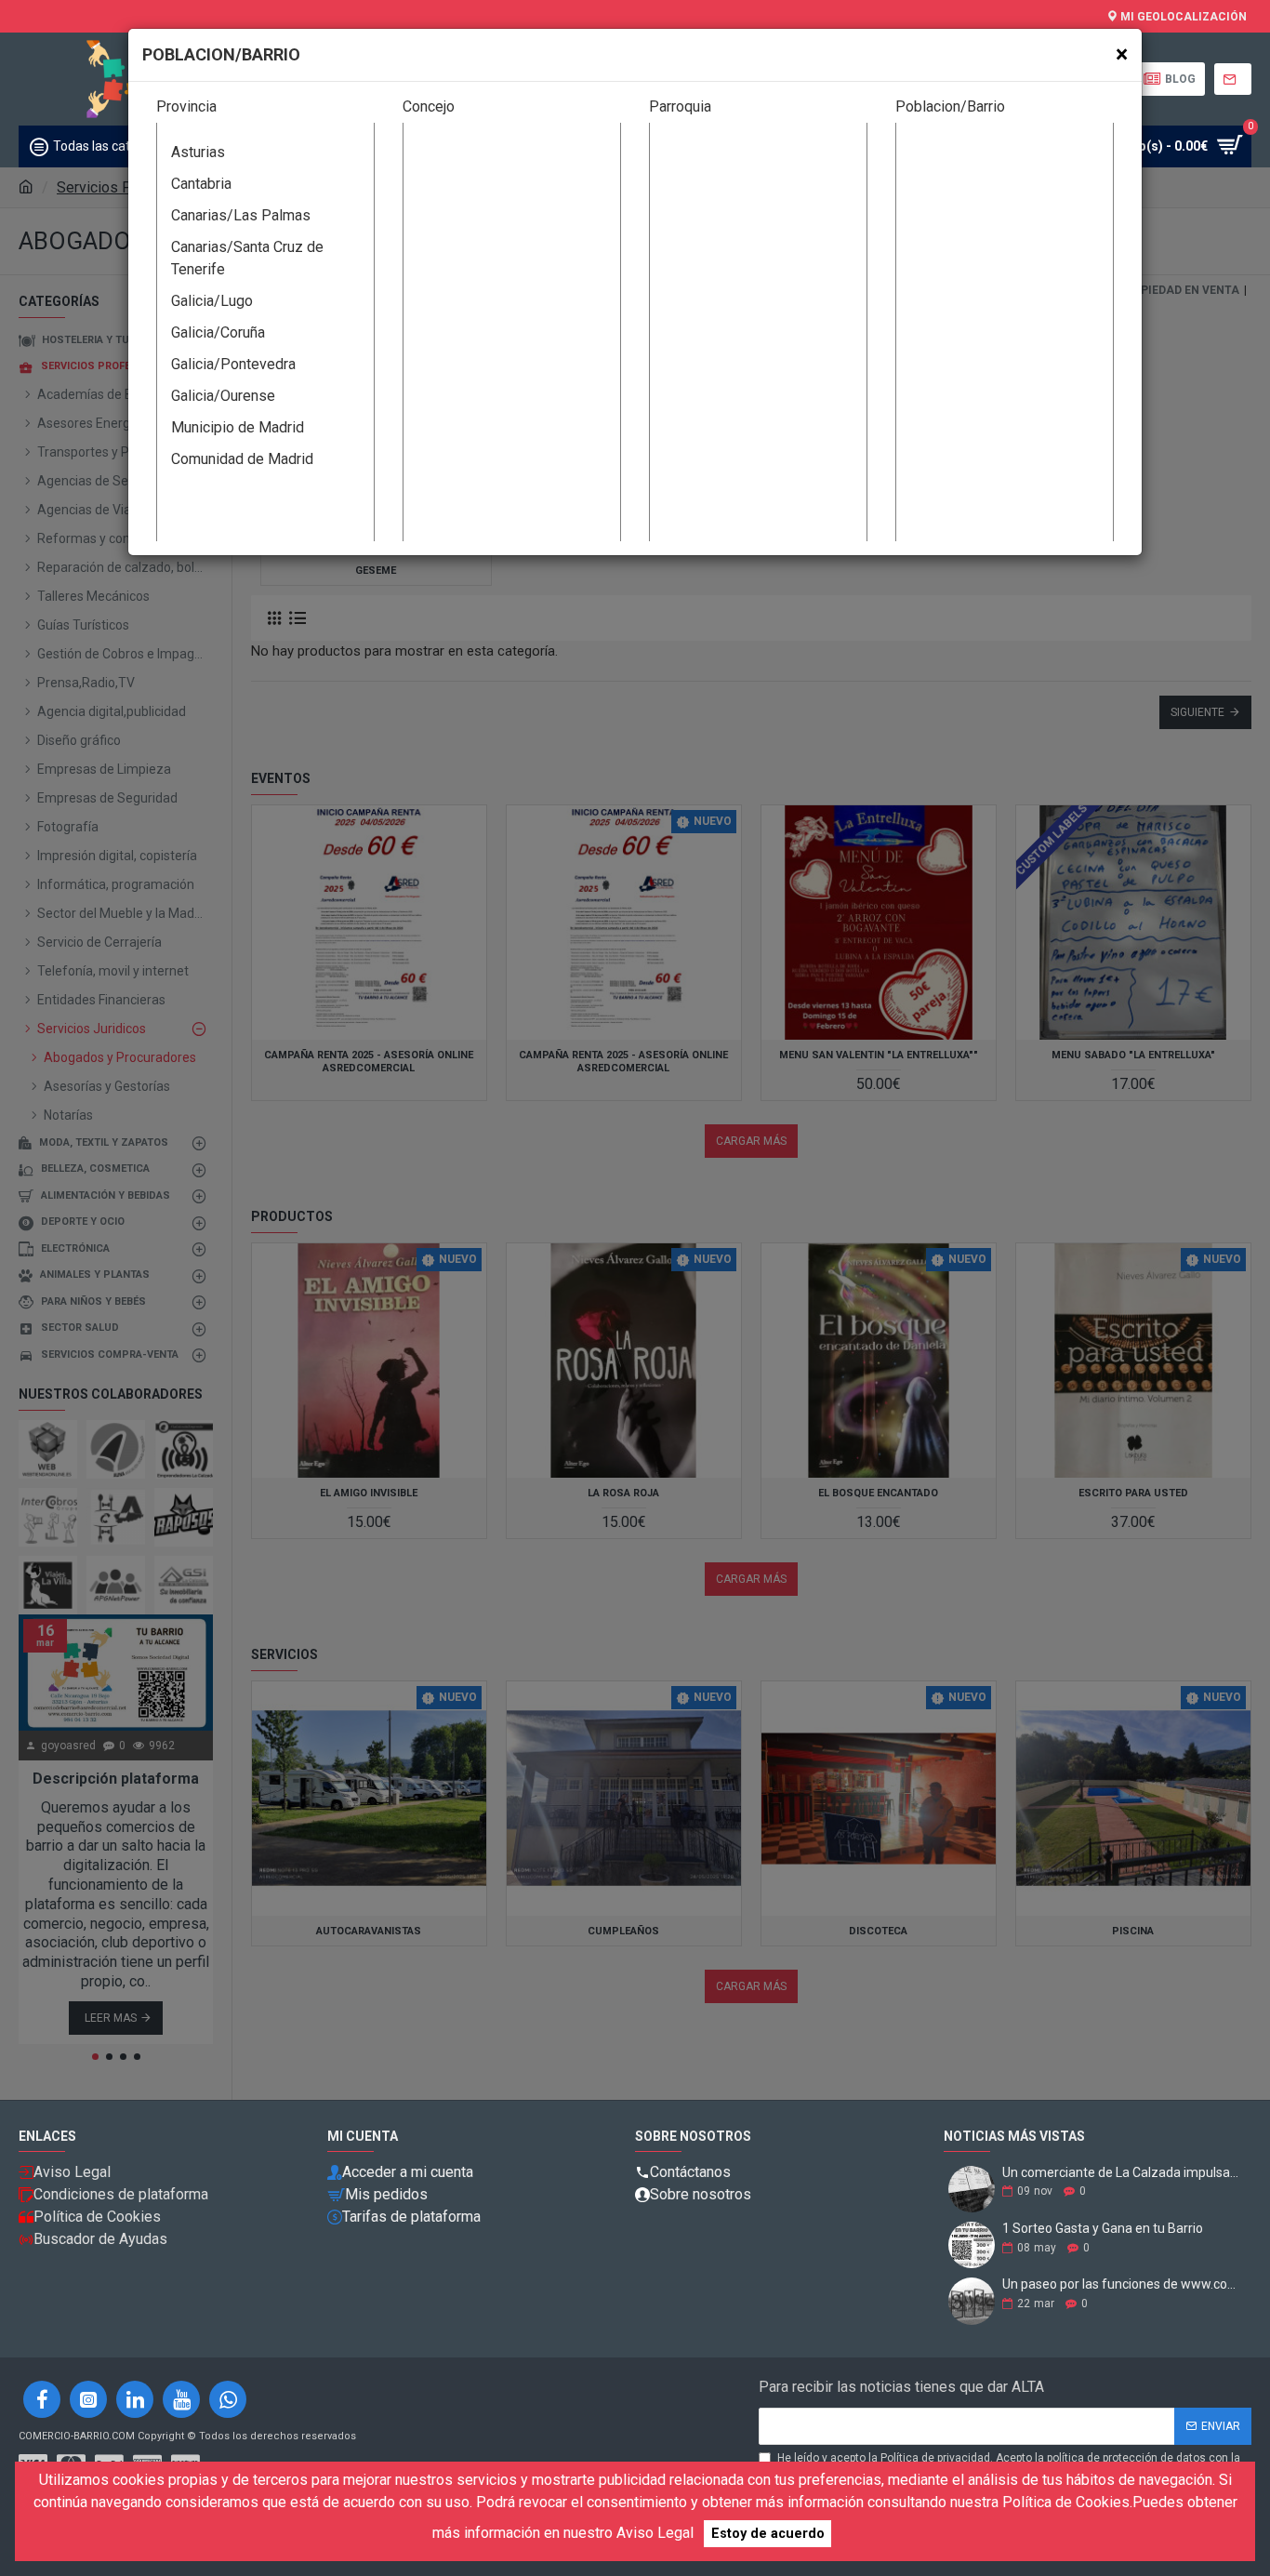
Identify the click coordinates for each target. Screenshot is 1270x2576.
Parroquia (680, 106)
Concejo (429, 106)
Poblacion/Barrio (950, 106)
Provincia (186, 106)
